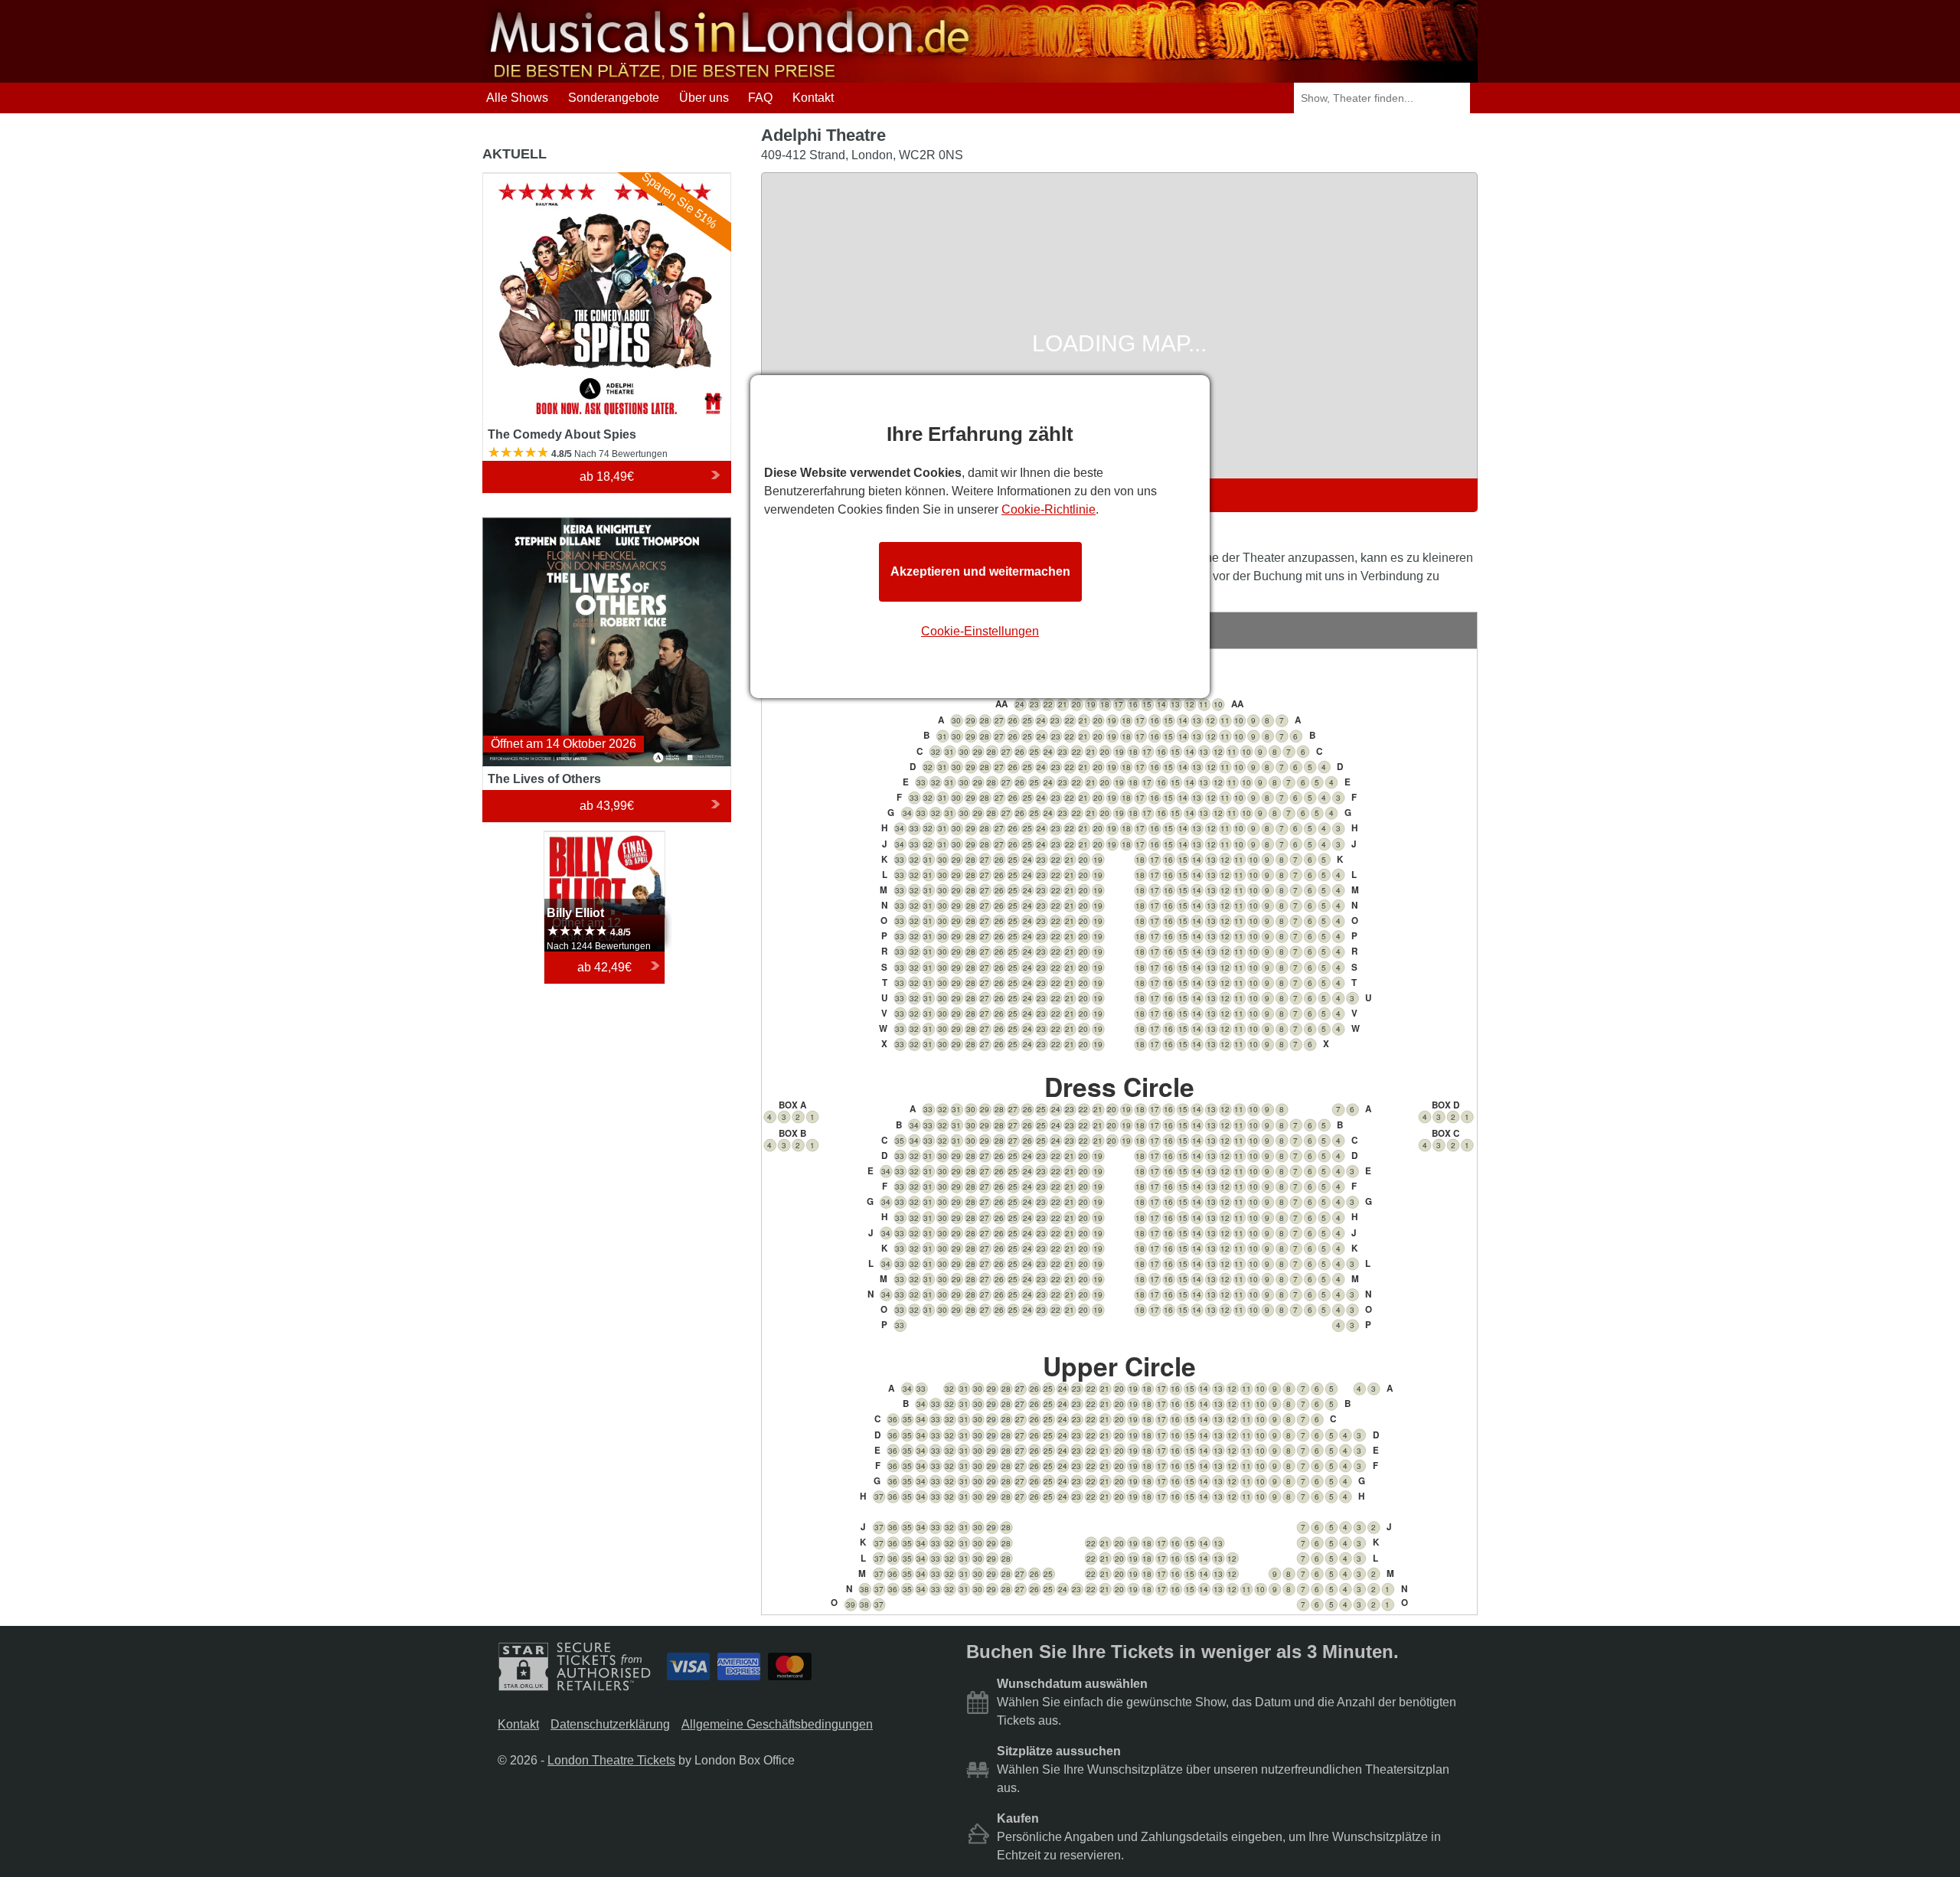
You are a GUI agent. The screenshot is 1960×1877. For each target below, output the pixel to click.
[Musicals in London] (731, 75)
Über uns (704, 98)
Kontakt (813, 98)
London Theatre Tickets (611, 1760)
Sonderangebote (614, 98)
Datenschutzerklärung (610, 1724)
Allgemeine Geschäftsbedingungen (777, 1724)
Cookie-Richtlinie (1049, 509)
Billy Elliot (572, 838)
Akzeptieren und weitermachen (980, 571)
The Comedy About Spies (553, 180)
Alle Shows (517, 98)
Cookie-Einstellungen (980, 631)
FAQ (760, 98)
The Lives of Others (536, 524)
